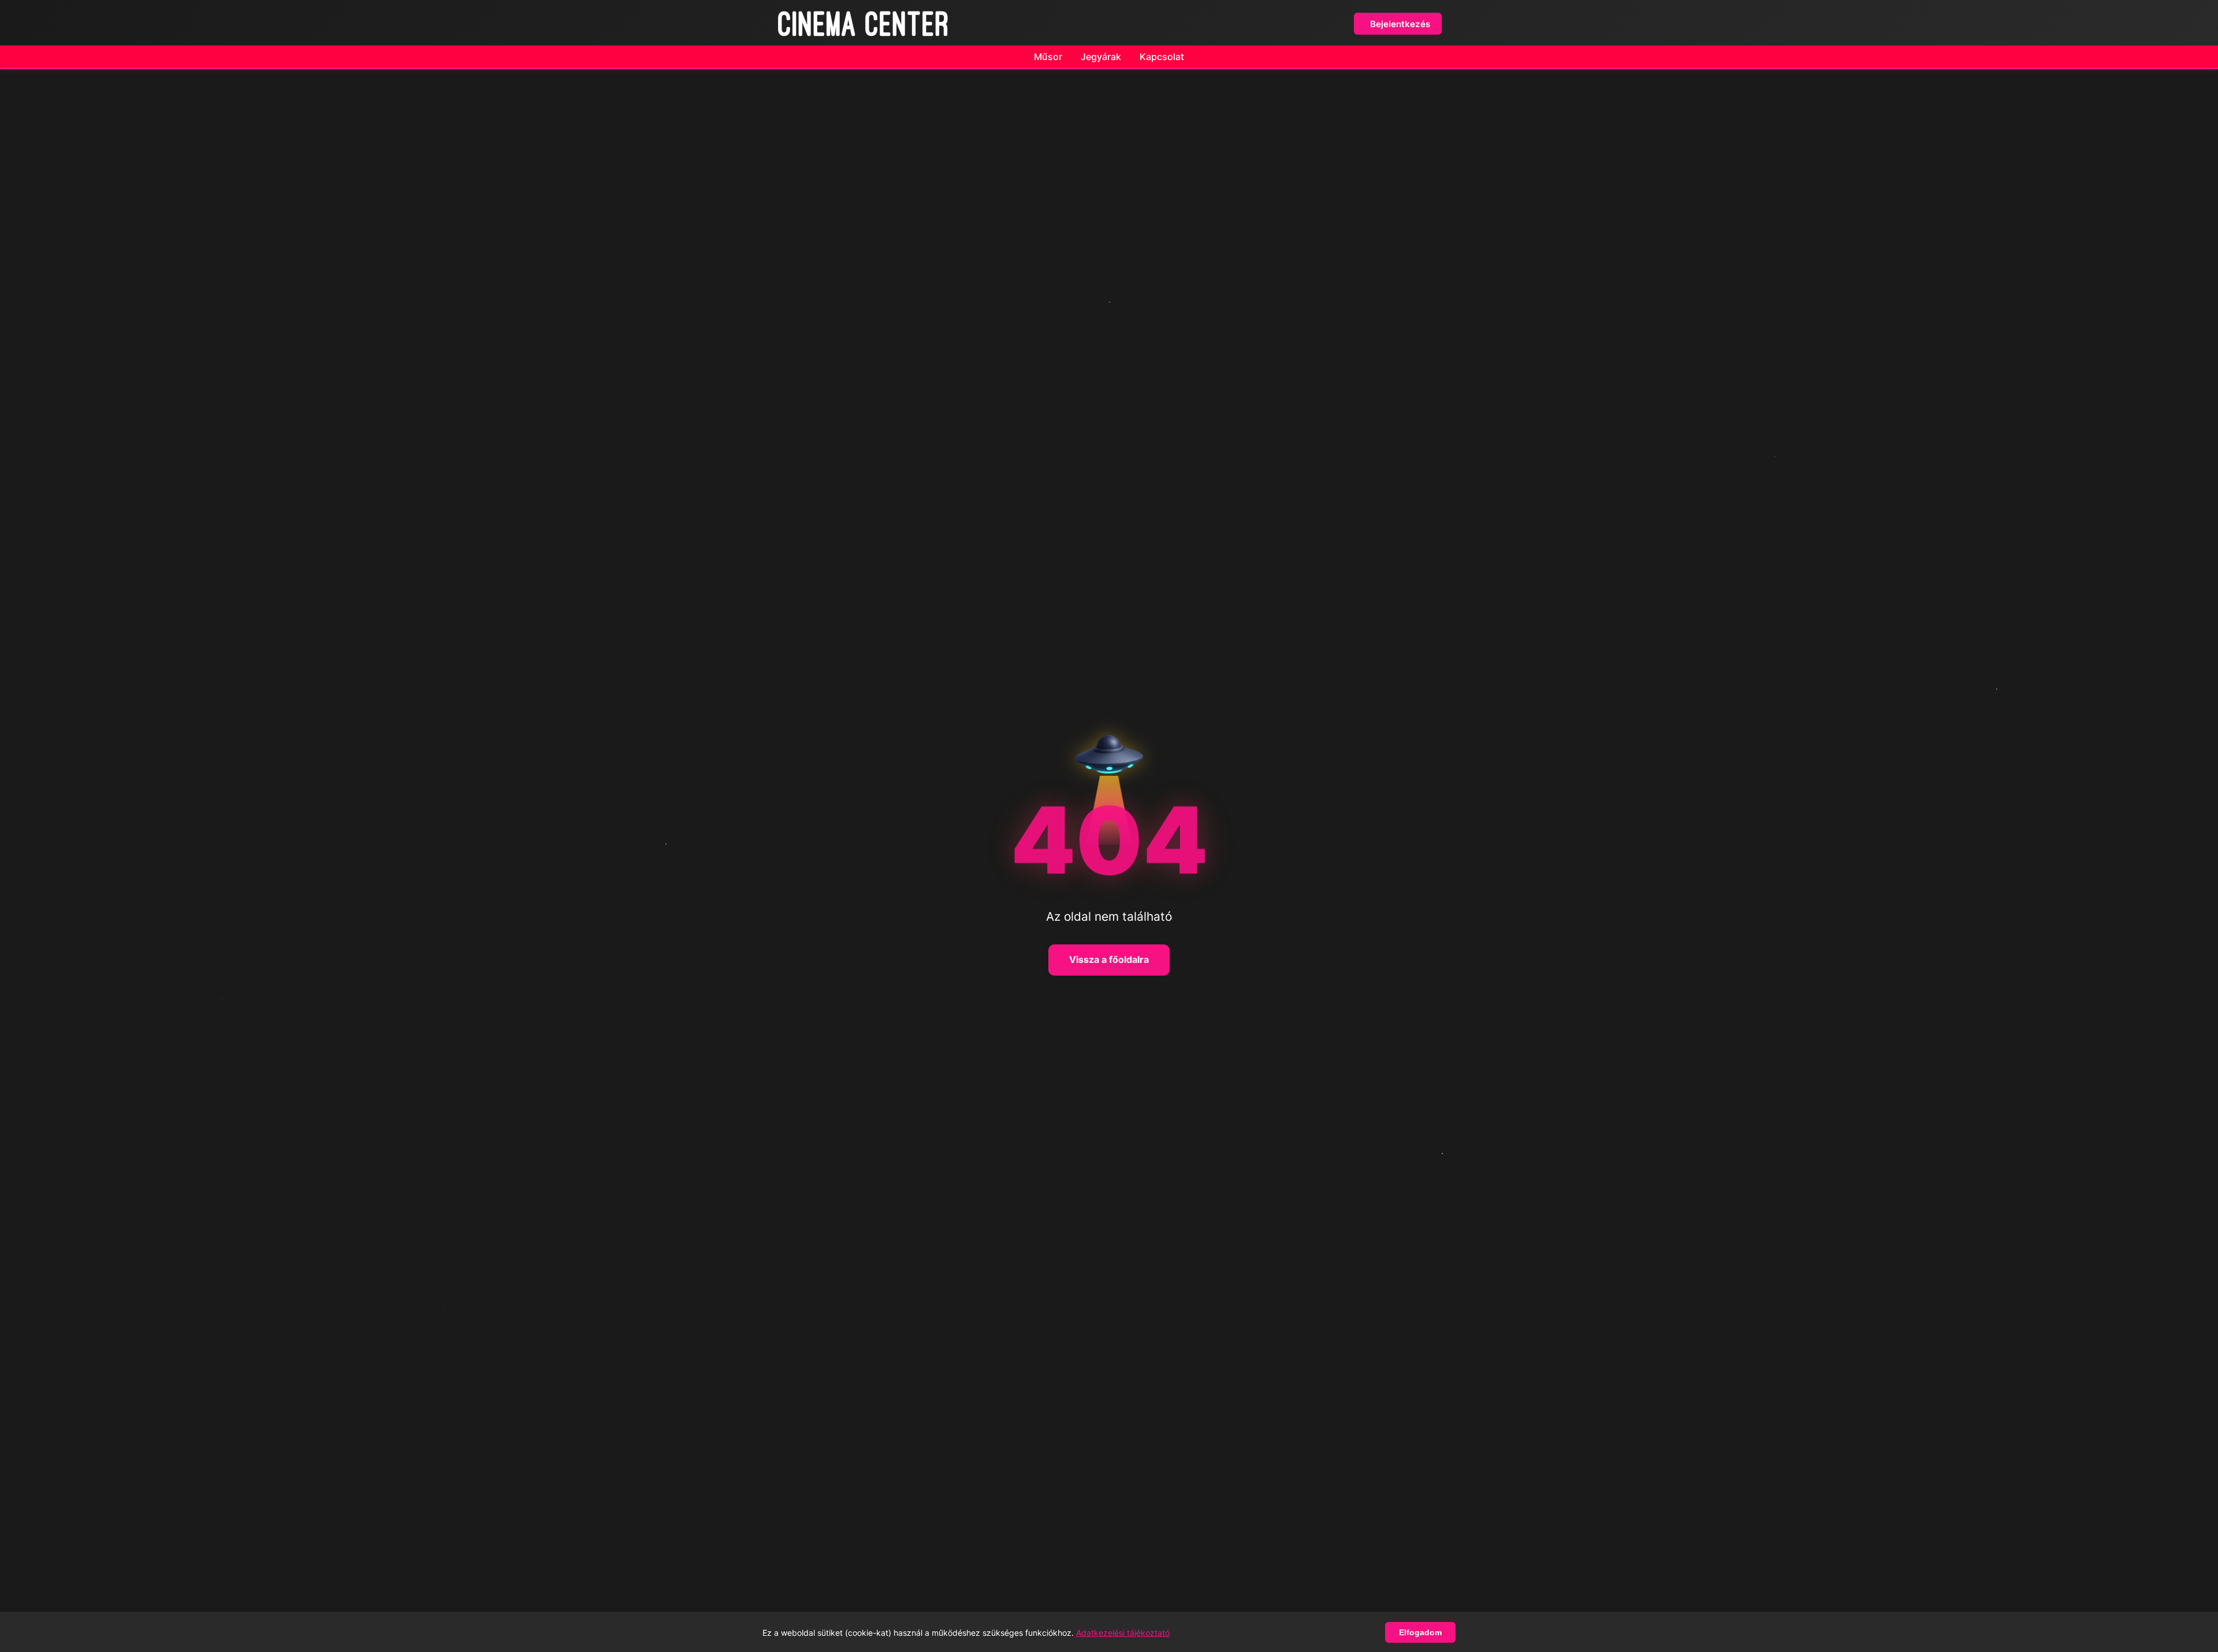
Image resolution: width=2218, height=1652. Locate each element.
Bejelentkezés (1400, 24)
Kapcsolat (1162, 57)
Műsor (1048, 57)
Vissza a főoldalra (1109, 959)
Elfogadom (1420, 1632)
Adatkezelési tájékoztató (1123, 1633)
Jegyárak (1101, 57)
